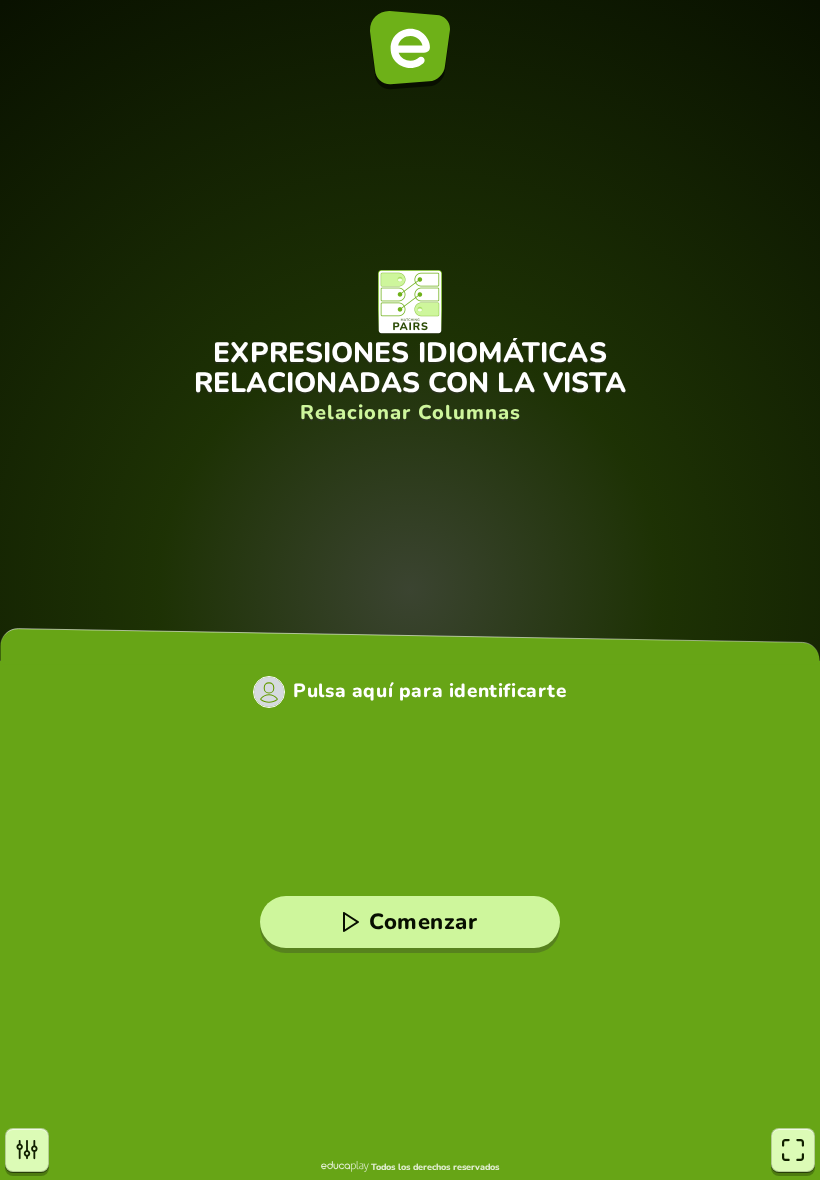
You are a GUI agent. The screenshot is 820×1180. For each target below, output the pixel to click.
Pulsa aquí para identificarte (429, 691)
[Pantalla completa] (793, 1150)
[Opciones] (27, 1150)
